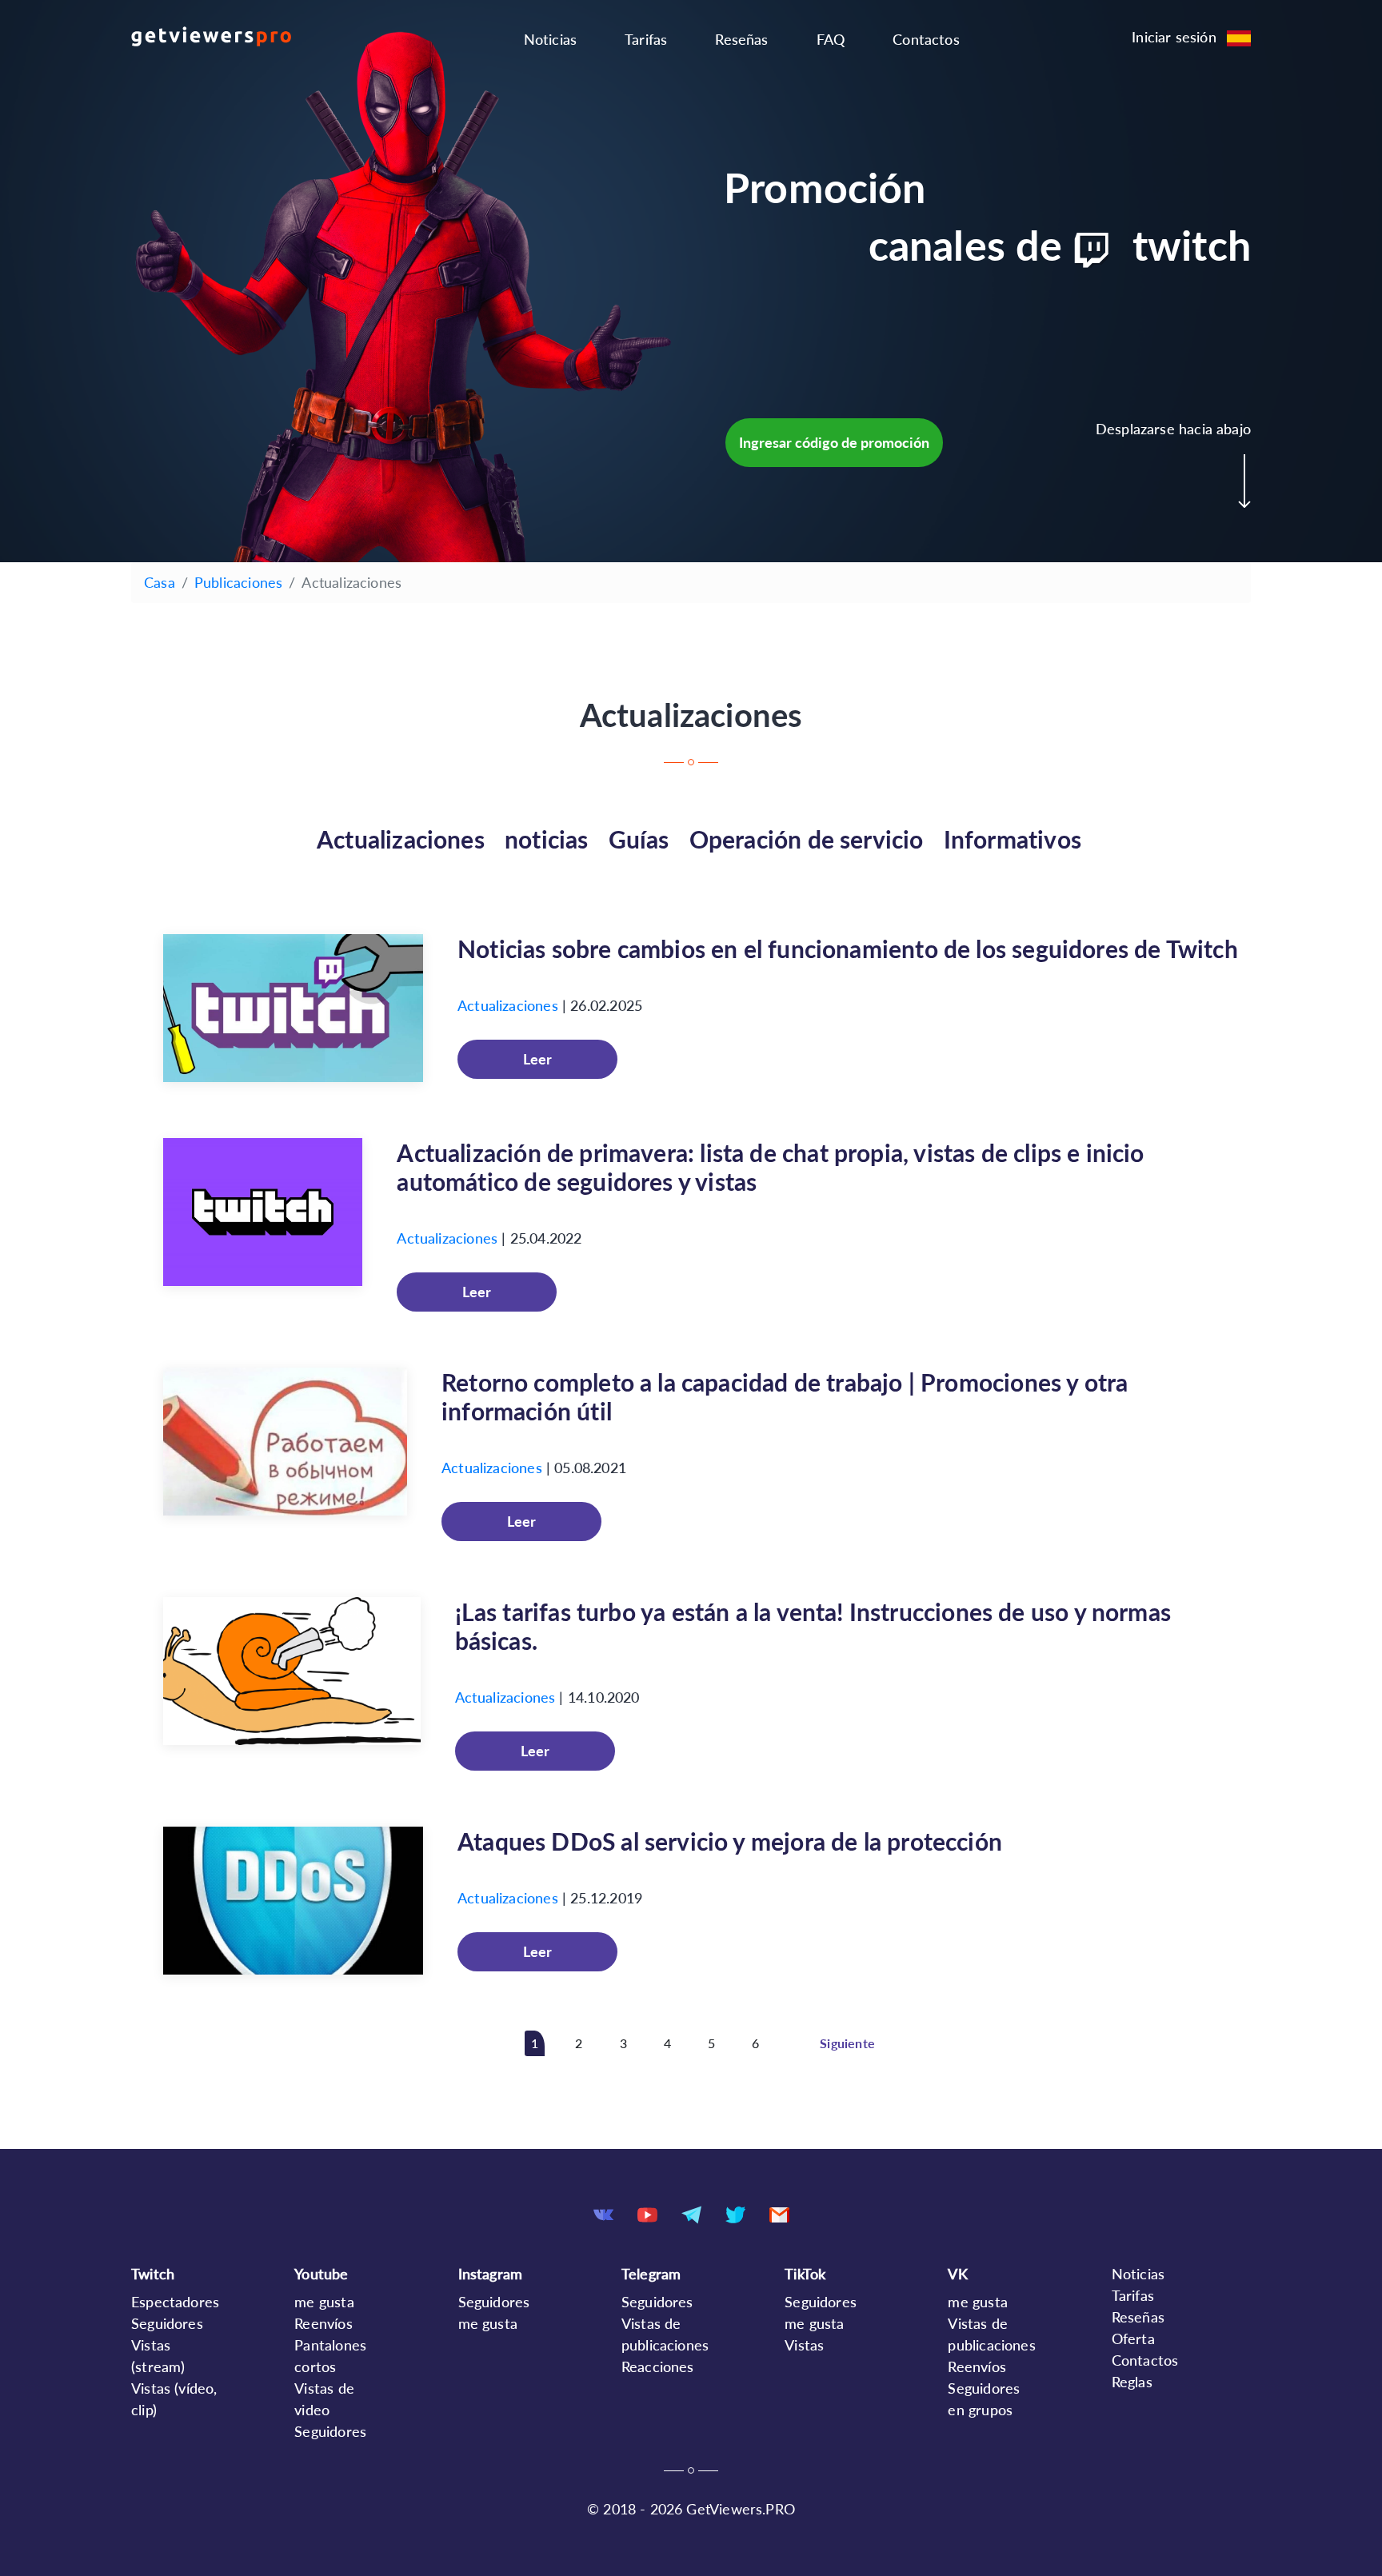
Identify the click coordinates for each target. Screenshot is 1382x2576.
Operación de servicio (807, 839)
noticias (546, 839)
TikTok (805, 2274)
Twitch (153, 2274)
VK (957, 2274)
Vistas (804, 2345)
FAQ (831, 39)
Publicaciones (238, 582)
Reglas (1132, 2382)
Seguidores (167, 2323)
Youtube (321, 2274)
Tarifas (646, 39)
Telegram (651, 2274)
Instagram (491, 2274)
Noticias (550, 39)
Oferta (1133, 2338)
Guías (639, 839)
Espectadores (175, 2302)
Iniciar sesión (1174, 37)
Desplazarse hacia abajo (1173, 429)
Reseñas (741, 39)
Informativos (1013, 839)
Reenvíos (323, 2323)
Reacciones (658, 2366)
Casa (160, 582)
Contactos (926, 39)
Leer (537, 1059)
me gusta (324, 2302)
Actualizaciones (401, 839)
